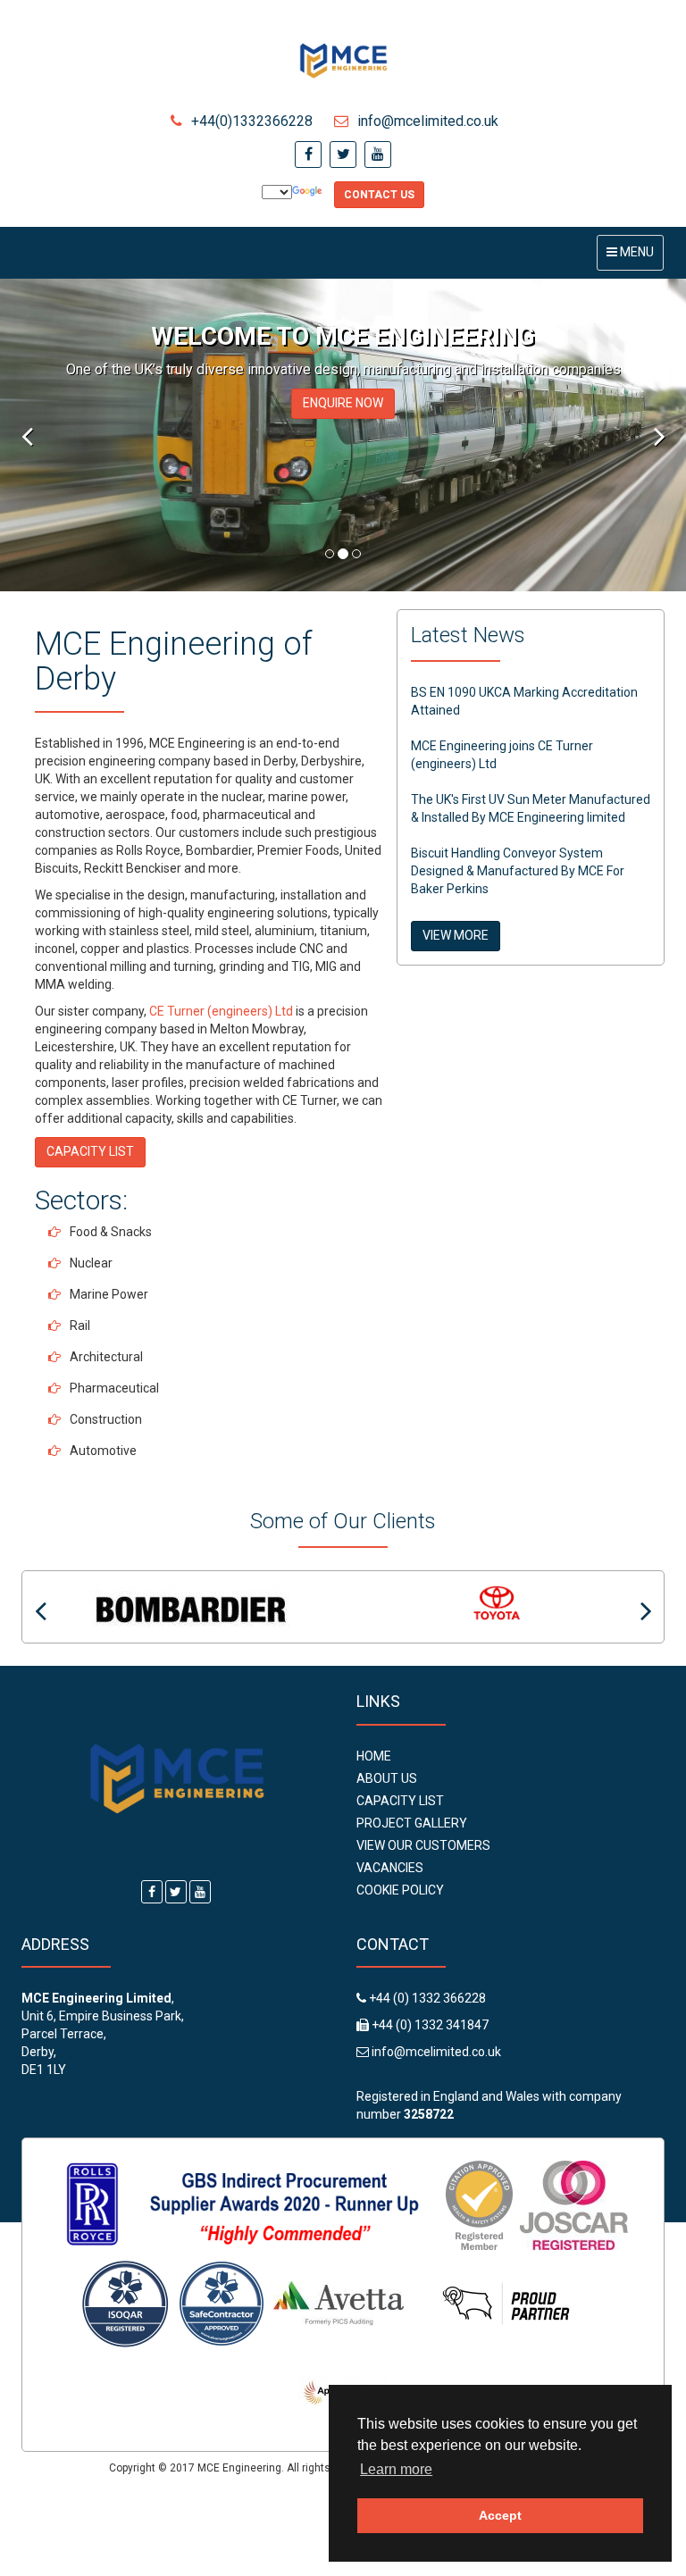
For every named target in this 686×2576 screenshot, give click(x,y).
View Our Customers (423, 1845)
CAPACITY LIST (90, 1151)
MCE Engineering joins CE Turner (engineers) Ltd (502, 755)
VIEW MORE (456, 935)
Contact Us (379, 195)
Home (374, 1756)
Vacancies (390, 1868)
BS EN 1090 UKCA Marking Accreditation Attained (524, 701)
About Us (387, 1778)
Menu (635, 257)
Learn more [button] (396, 2469)
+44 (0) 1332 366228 (426, 1998)
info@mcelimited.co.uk (428, 121)
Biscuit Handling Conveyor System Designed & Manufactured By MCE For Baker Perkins (518, 871)
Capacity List (400, 1801)
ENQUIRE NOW (343, 403)
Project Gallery (412, 1823)
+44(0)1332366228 (252, 121)
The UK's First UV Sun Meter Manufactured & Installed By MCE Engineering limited (531, 808)
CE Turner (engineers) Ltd (221, 1011)
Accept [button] (500, 2515)
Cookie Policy (400, 1890)
